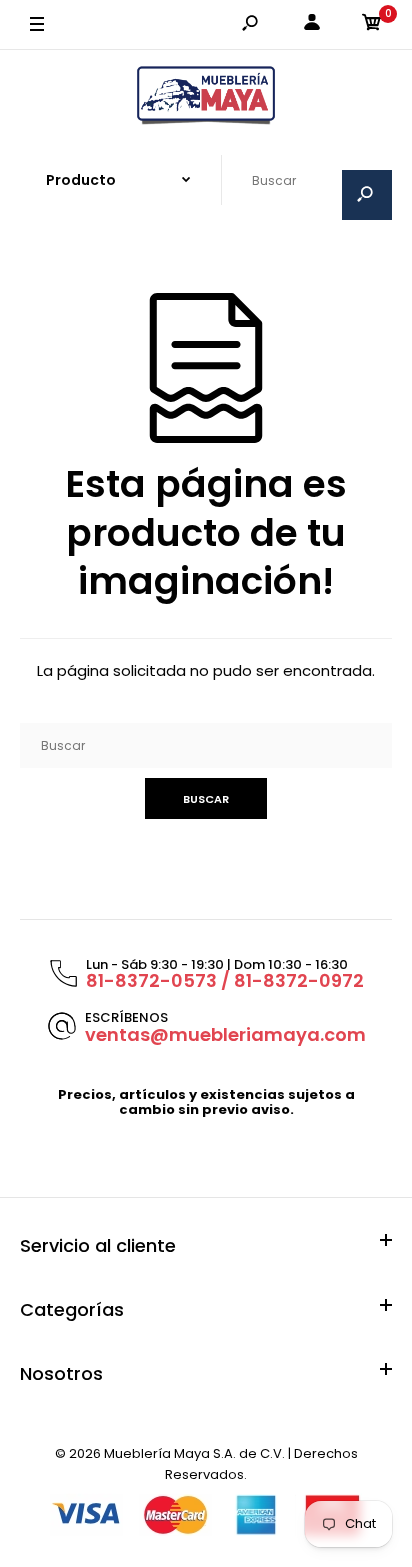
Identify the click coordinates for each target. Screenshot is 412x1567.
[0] (372, 25)
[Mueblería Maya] (206, 96)
